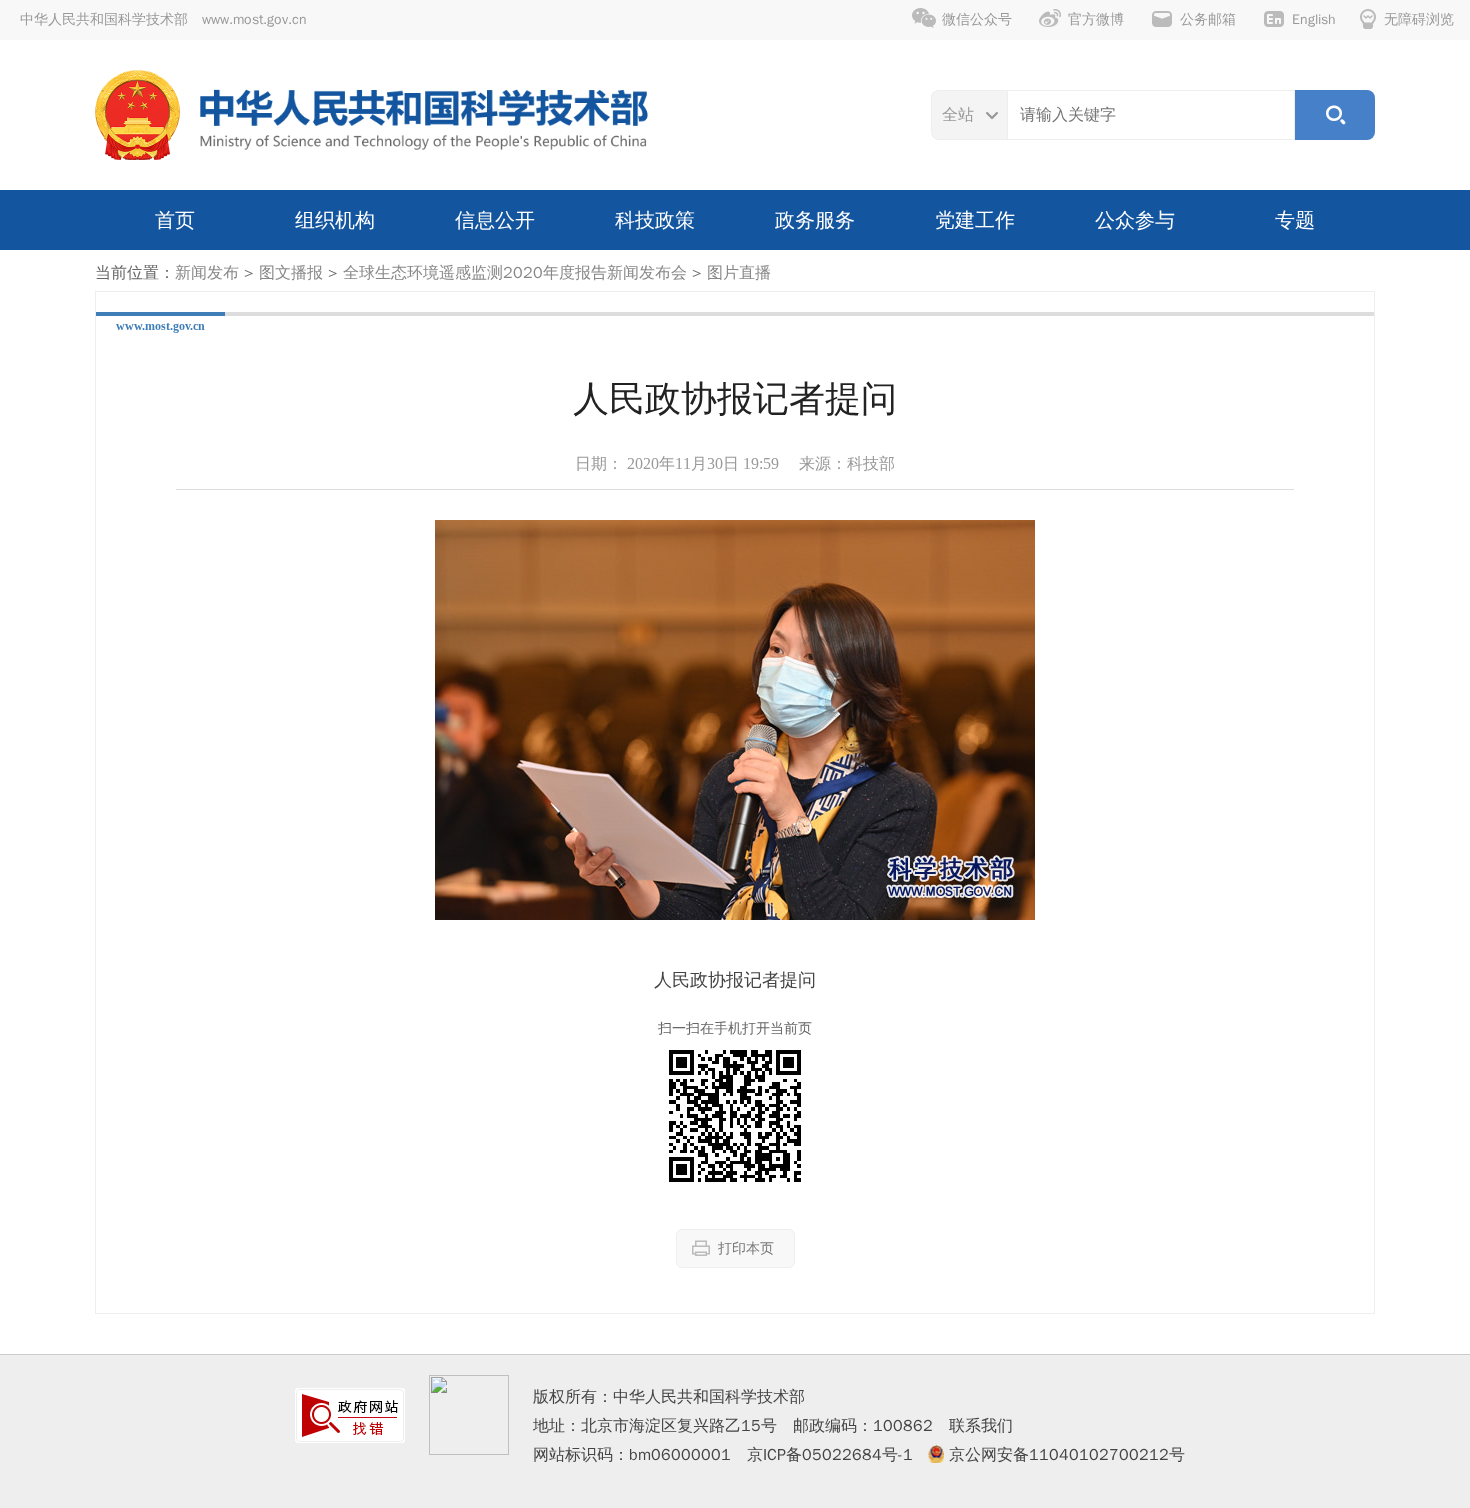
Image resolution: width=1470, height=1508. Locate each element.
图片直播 (739, 273)
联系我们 (981, 1426)
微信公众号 (977, 19)
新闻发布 (207, 273)
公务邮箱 (1208, 19)
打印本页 (746, 1248)
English (1314, 19)
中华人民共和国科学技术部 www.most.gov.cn (163, 19)
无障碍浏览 (1419, 19)
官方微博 (1096, 19)
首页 (175, 220)
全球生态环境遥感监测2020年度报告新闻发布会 (515, 273)
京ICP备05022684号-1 (830, 1455)
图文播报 (291, 273)
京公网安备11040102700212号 (1067, 1455)
